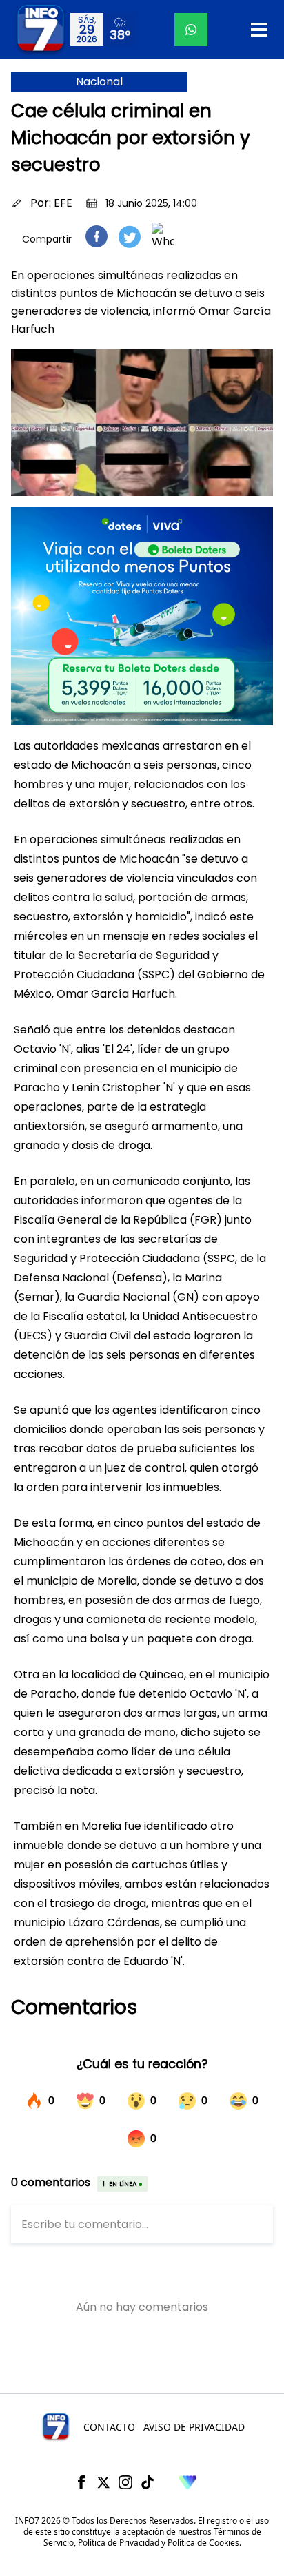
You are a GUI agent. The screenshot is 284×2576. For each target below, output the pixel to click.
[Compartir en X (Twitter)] (130, 237)
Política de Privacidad (119, 2543)
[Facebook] (81, 2482)
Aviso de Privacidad (194, 2427)
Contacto (109, 2427)
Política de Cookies (203, 2543)
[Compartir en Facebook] (97, 236)
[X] (103, 2482)
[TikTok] (148, 2482)
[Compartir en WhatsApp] (163, 236)
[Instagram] (125, 2482)
